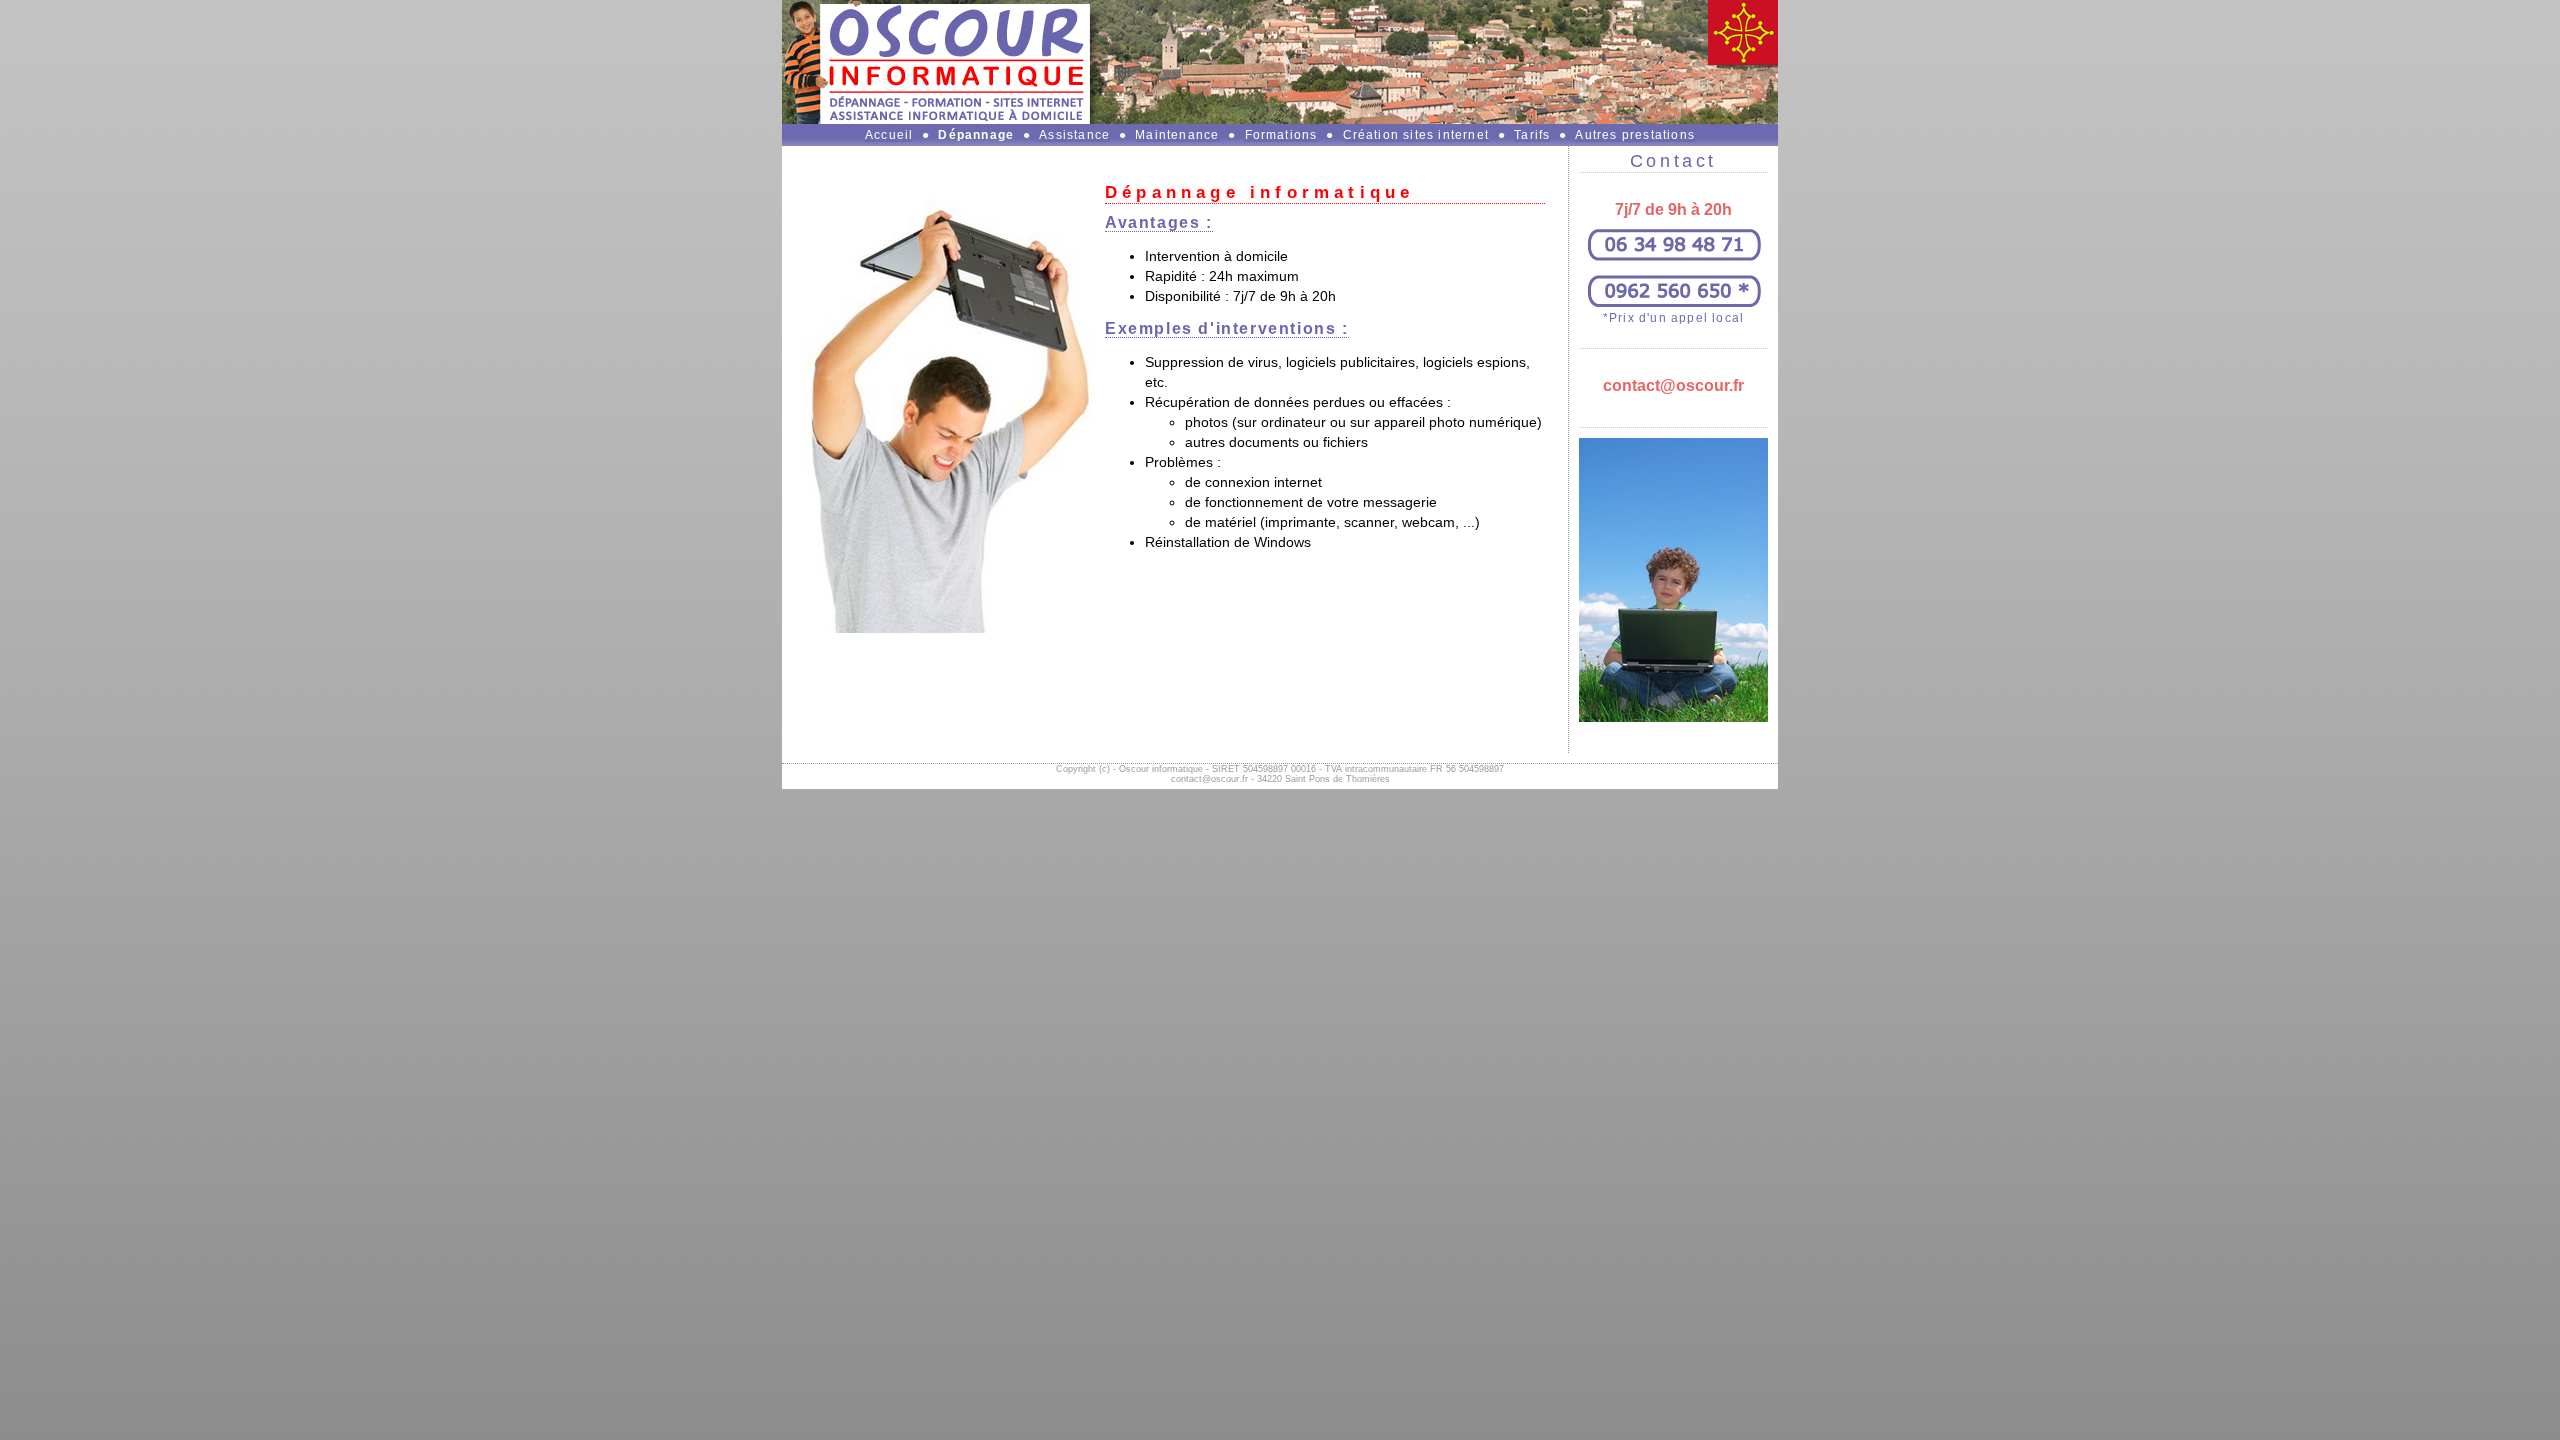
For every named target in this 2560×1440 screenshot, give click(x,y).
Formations (1281, 135)
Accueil (889, 135)
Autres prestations (1635, 135)
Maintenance (1177, 135)
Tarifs (1532, 135)
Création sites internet (1416, 135)
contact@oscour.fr (1673, 385)
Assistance (1074, 135)
